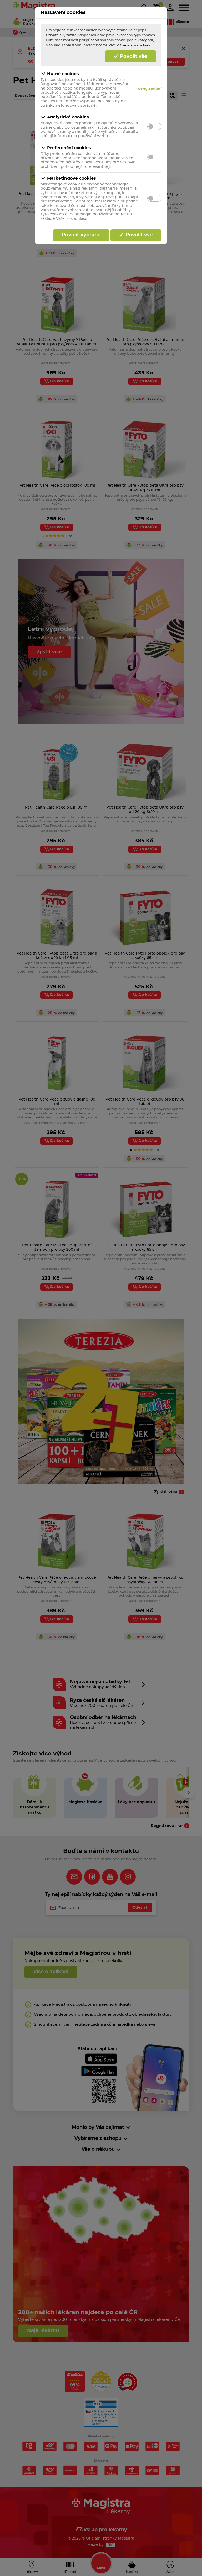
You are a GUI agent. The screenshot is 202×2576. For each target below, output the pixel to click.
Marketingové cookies (72, 178)
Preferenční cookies (69, 148)
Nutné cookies (63, 74)
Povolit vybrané (81, 235)
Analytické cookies (68, 117)
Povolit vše (133, 56)
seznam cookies (136, 45)
